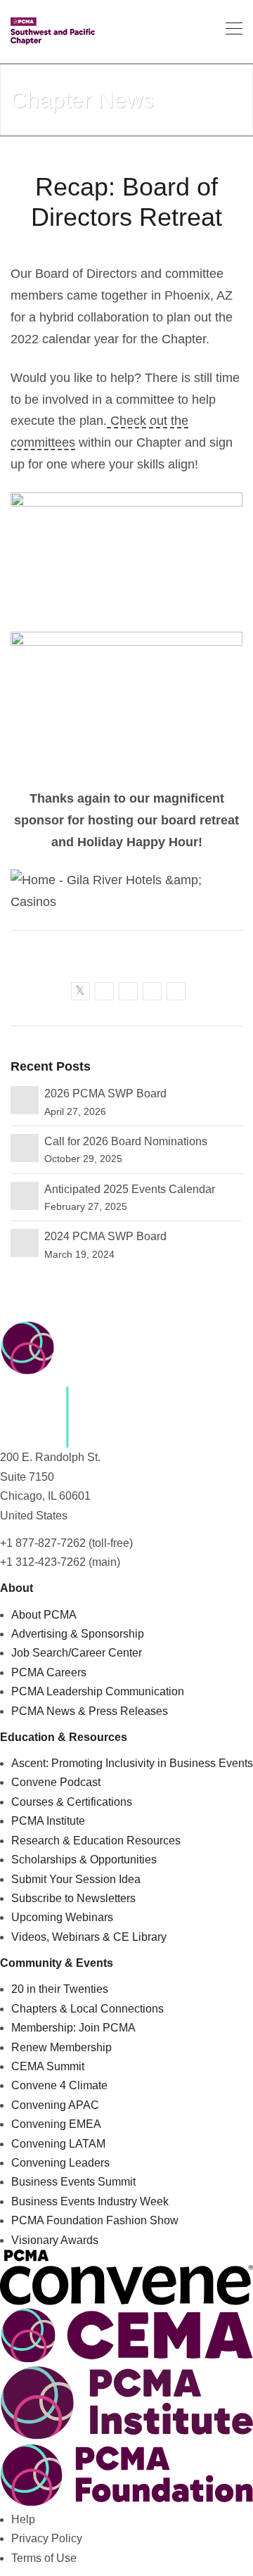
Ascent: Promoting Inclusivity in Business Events (132, 1763)
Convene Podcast (56, 1782)
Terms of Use (44, 2558)
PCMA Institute (48, 1821)
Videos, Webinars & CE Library (89, 1937)
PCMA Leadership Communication (98, 1691)
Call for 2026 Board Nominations (126, 1141)
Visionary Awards (55, 2240)
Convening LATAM (58, 2144)
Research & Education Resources (96, 1841)
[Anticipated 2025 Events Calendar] (25, 1195)
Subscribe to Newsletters (73, 1898)
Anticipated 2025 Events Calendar (130, 1189)
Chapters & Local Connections (87, 2009)
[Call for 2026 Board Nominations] (25, 1147)
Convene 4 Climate (59, 2085)
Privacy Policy (47, 2538)
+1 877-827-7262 (43, 1543)
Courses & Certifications (72, 1802)
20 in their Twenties (60, 1989)
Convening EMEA (56, 2124)
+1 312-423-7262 (43, 1562)
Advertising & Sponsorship (78, 1634)
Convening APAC (55, 2105)
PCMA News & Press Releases (90, 1711)
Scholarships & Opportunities (84, 1860)
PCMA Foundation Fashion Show (95, 2220)
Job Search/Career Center (77, 1653)
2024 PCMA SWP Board (105, 1236)
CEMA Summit (48, 2066)
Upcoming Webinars (62, 1917)
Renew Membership (61, 2047)
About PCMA (44, 1615)
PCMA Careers (49, 1672)
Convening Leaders (60, 2163)
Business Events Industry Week (90, 2201)
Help (23, 2519)
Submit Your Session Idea (76, 1879)
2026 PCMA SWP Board (105, 1093)
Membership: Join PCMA (73, 2028)
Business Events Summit (73, 2182)
